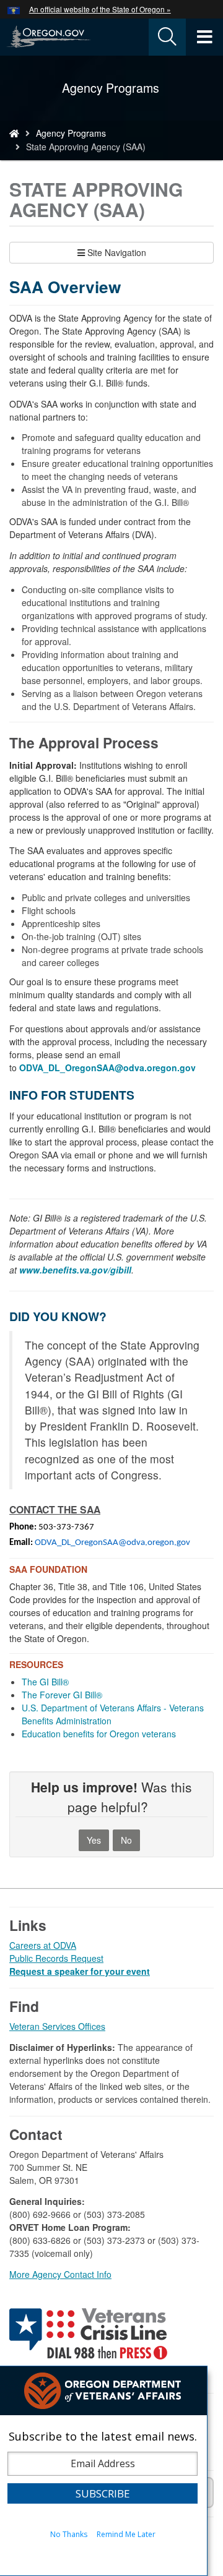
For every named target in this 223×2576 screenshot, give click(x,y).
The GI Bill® (45, 1682)
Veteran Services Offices (57, 2026)
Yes (94, 1840)
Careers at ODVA (43, 1945)
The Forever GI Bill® (62, 1695)
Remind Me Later (126, 2534)
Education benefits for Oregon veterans (99, 1734)
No (126, 1840)
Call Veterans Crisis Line (90, 2336)
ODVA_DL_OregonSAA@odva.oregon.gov (112, 1543)
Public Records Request (56, 1958)
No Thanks (69, 2534)
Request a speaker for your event (80, 1971)
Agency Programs (71, 133)
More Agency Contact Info (60, 2274)
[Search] (167, 37)
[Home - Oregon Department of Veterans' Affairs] (14, 133)
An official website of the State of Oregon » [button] (100, 9)
